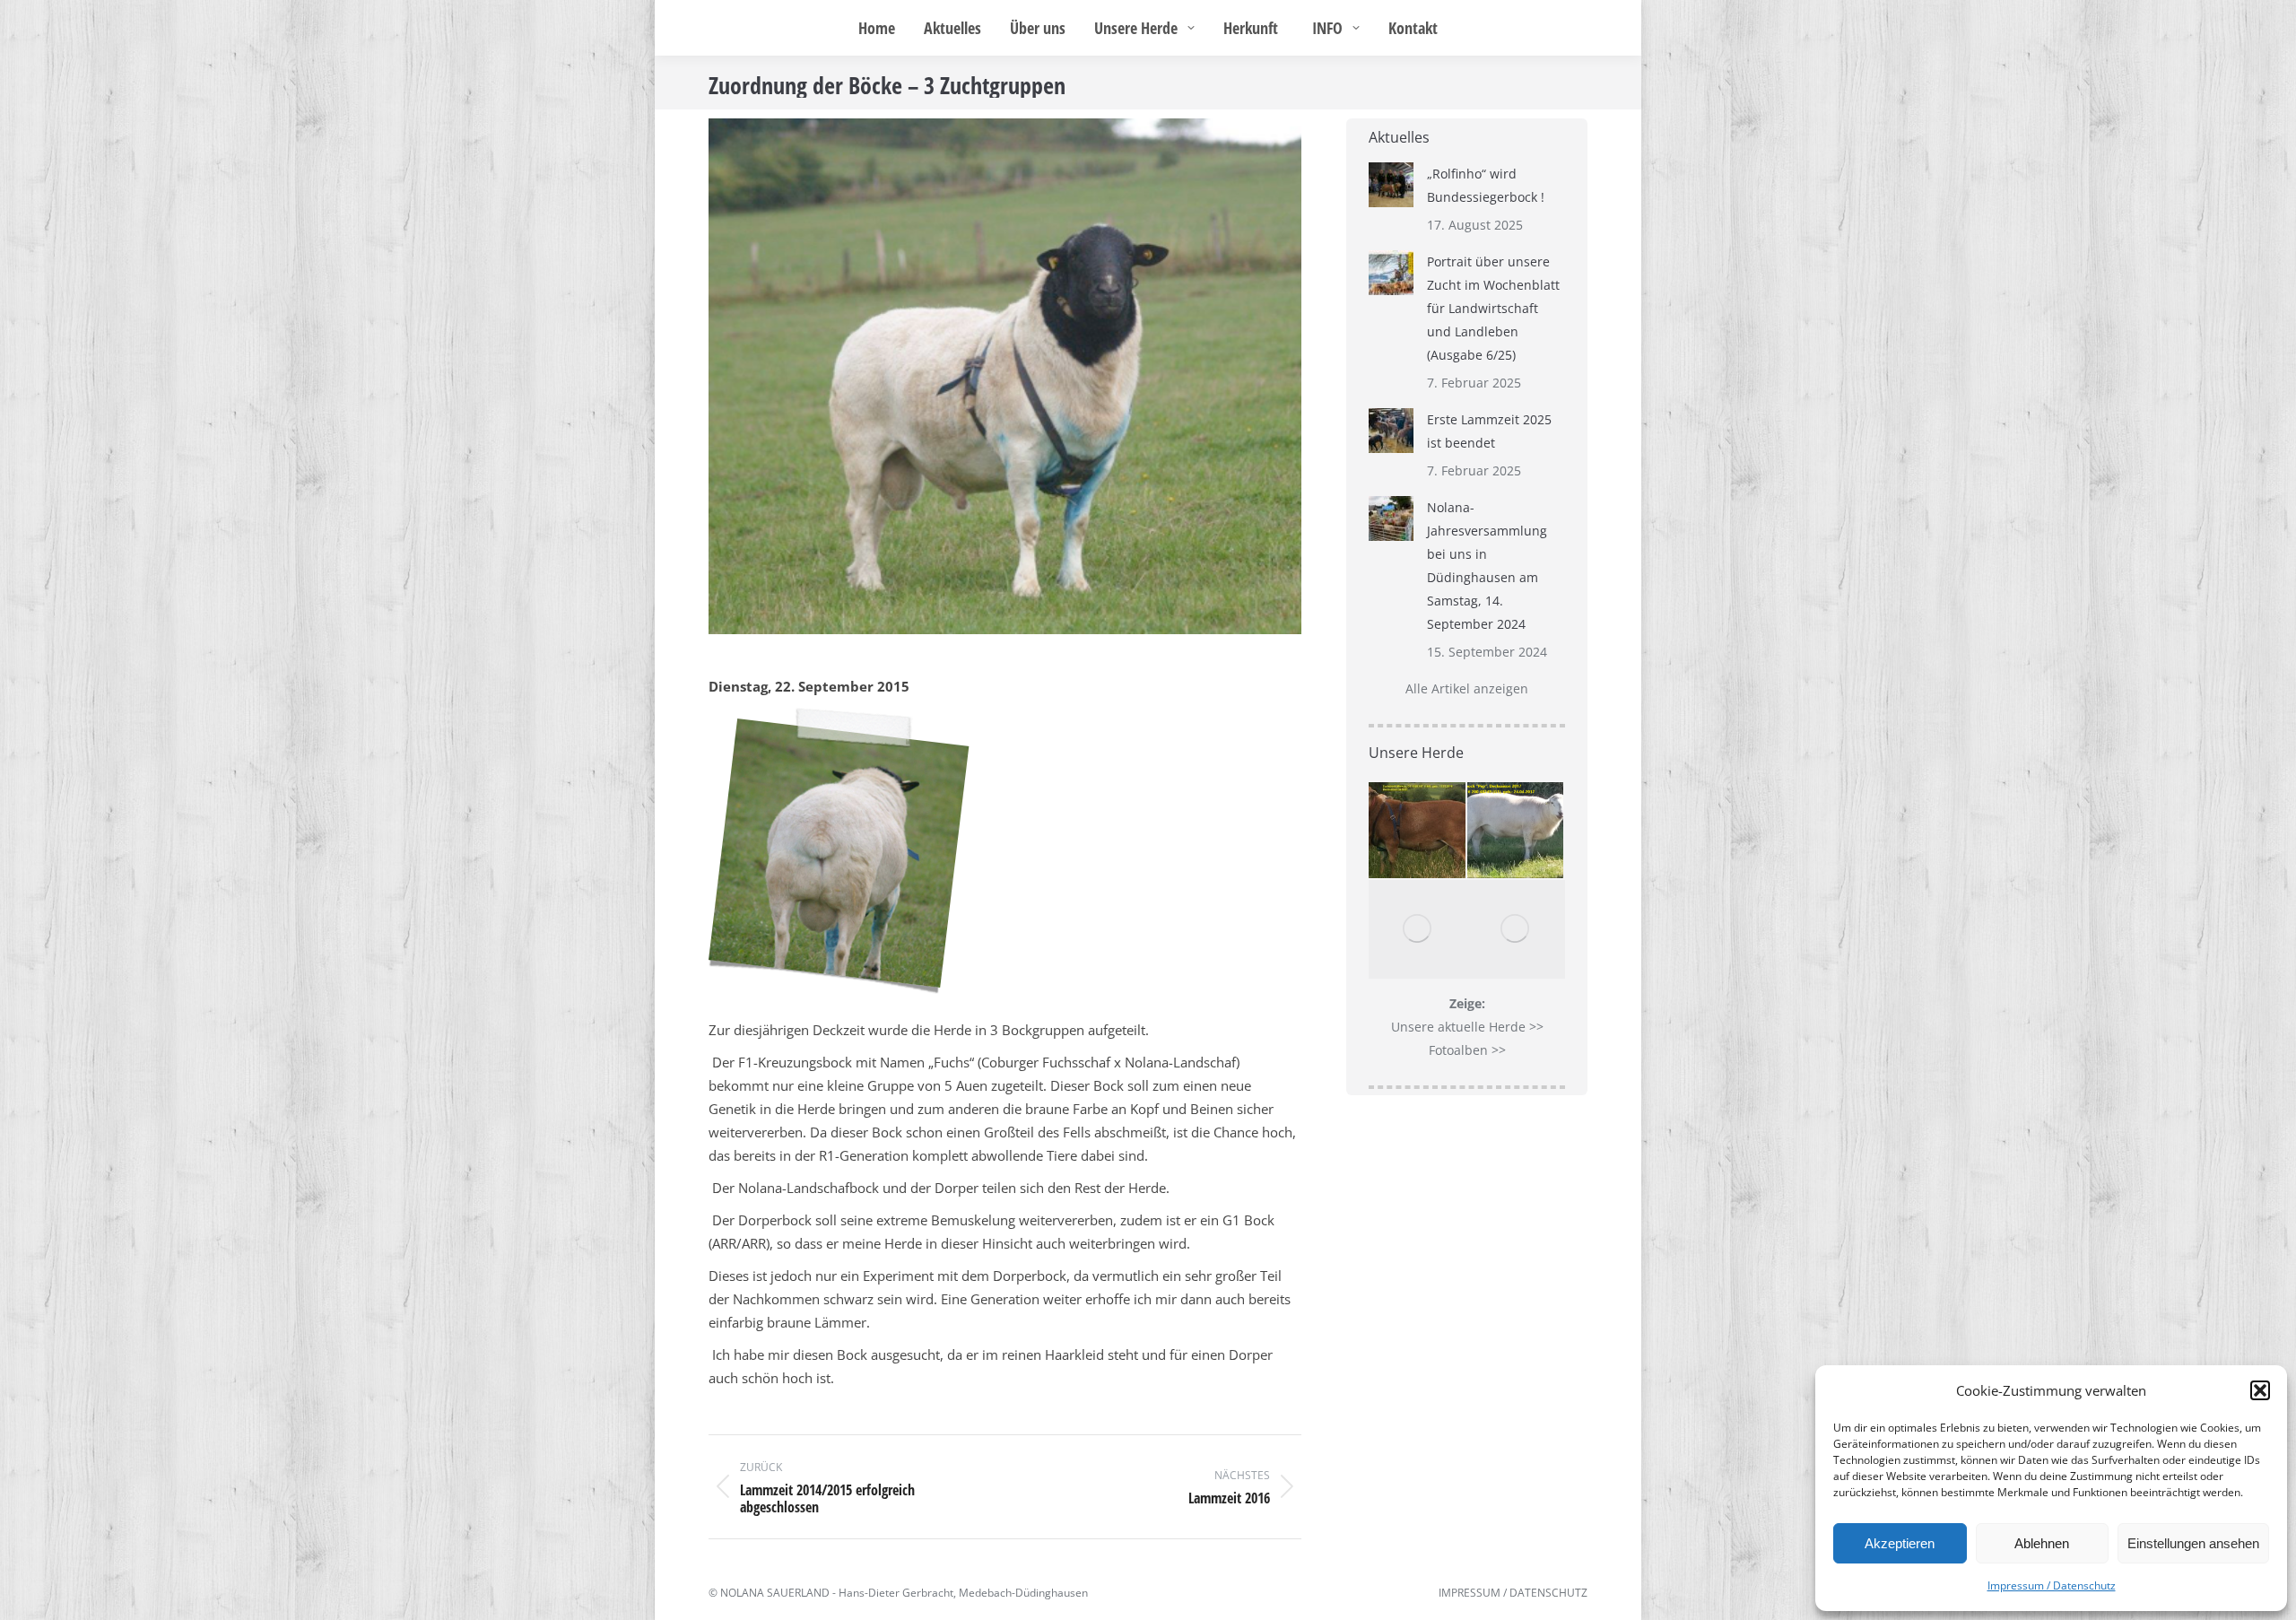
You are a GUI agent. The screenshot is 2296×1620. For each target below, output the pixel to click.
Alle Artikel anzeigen (1467, 688)
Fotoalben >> (1467, 1050)
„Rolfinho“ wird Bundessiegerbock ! (1486, 185)
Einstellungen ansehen (2193, 1543)
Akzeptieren (1900, 1543)
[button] (2260, 1390)
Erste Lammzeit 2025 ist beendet (1489, 431)
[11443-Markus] (1418, 832)
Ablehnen (2042, 1543)
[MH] (1517, 929)
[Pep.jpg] (1517, 832)
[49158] (1418, 929)
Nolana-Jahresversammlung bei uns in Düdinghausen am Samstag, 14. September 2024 (1487, 566)
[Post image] (1391, 185)
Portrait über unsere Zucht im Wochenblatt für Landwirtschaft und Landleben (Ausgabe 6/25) (1493, 308)
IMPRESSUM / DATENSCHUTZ (1513, 1593)
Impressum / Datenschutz (2052, 1585)
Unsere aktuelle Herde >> (1467, 1027)
